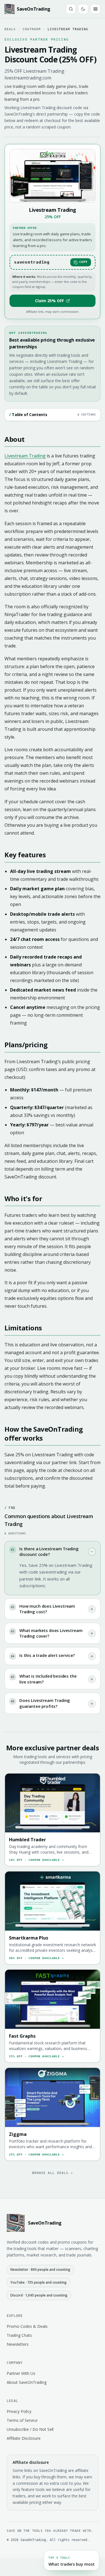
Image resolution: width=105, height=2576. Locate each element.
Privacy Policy (19, 2411)
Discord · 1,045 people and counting (39, 2295)
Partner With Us (21, 2373)
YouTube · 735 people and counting (39, 2282)
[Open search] (71, 9)
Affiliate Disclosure (24, 2438)
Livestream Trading (25, 456)
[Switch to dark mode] (83, 9)
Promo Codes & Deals (27, 2326)
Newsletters (18, 2344)
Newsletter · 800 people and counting (40, 2269)
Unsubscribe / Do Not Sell (30, 2429)
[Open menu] (95, 9)
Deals (10, 29)
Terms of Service (22, 2420)
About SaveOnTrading (27, 2382)
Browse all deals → (53, 2173)
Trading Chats (19, 2335)
